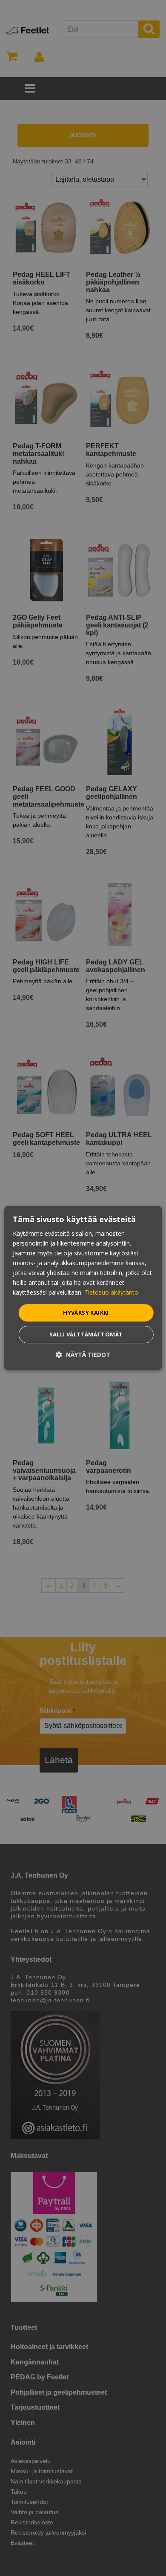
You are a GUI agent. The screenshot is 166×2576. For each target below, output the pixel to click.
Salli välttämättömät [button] (86, 1334)
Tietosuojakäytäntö (111, 1293)
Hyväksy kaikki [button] (86, 1313)
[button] (83, 1355)
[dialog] (83, 1288)
